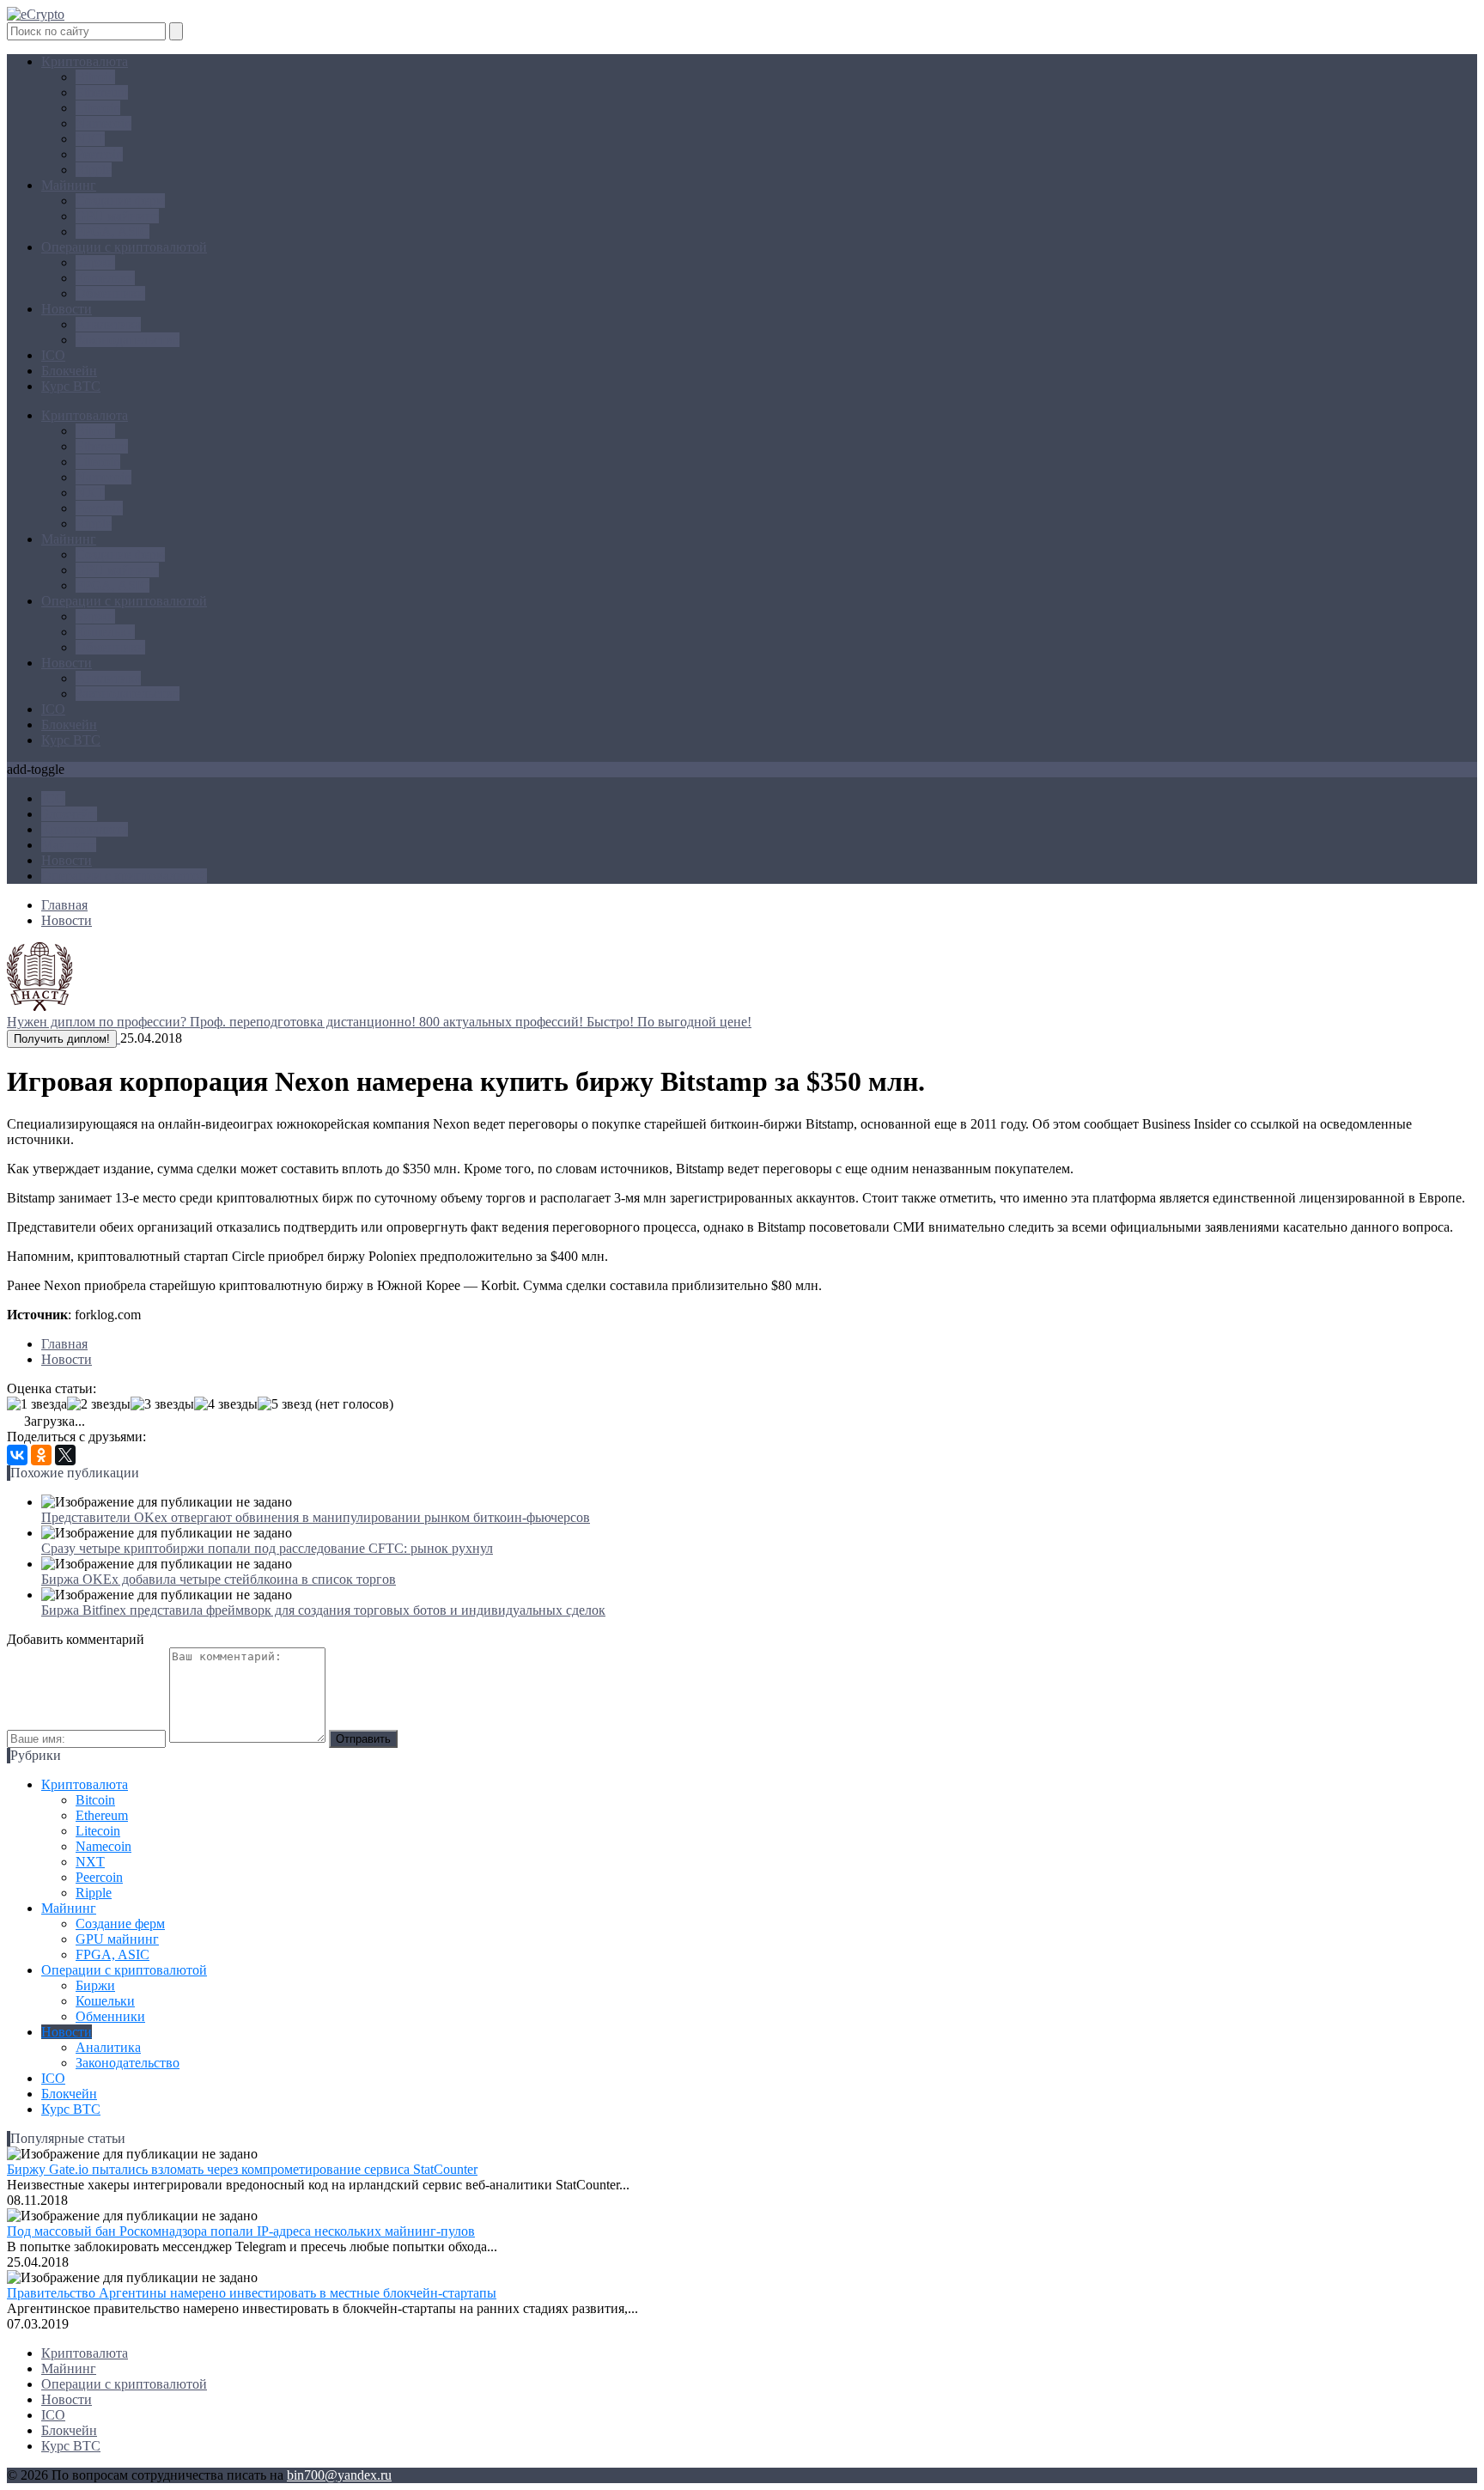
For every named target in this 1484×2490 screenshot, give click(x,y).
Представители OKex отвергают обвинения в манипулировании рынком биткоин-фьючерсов (316, 1517)
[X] (65, 1455)
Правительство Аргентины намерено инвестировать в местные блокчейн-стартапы (252, 2293)
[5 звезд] (285, 1404)
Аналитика (108, 324)
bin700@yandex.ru (339, 2475)
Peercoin (99, 154)
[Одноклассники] (41, 1455)
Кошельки (105, 278)
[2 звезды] (99, 1404)
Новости (67, 309)
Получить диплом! (62, 1039)
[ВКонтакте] (17, 1455)
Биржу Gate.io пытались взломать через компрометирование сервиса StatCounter (242, 2169)
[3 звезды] (162, 1404)
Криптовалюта (85, 61)
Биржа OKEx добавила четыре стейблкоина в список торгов (219, 1579)
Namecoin (103, 123)
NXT (90, 139)
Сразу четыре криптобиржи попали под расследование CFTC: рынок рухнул (267, 1548)
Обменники (110, 293)
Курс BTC (71, 386)
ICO (53, 355)
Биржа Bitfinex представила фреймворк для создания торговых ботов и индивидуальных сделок (323, 1610)
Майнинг (69, 185)
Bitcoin (95, 77)
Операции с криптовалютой (124, 247)
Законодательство (128, 340)
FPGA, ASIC (113, 231)
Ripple (94, 170)
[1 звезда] (37, 1404)
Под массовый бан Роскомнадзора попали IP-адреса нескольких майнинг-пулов (241, 2231)
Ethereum (102, 92)
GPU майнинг (117, 216)
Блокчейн (69, 371)
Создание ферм (120, 201)
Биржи (95, 262)
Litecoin (98, 108)
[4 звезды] (226, 1404)
